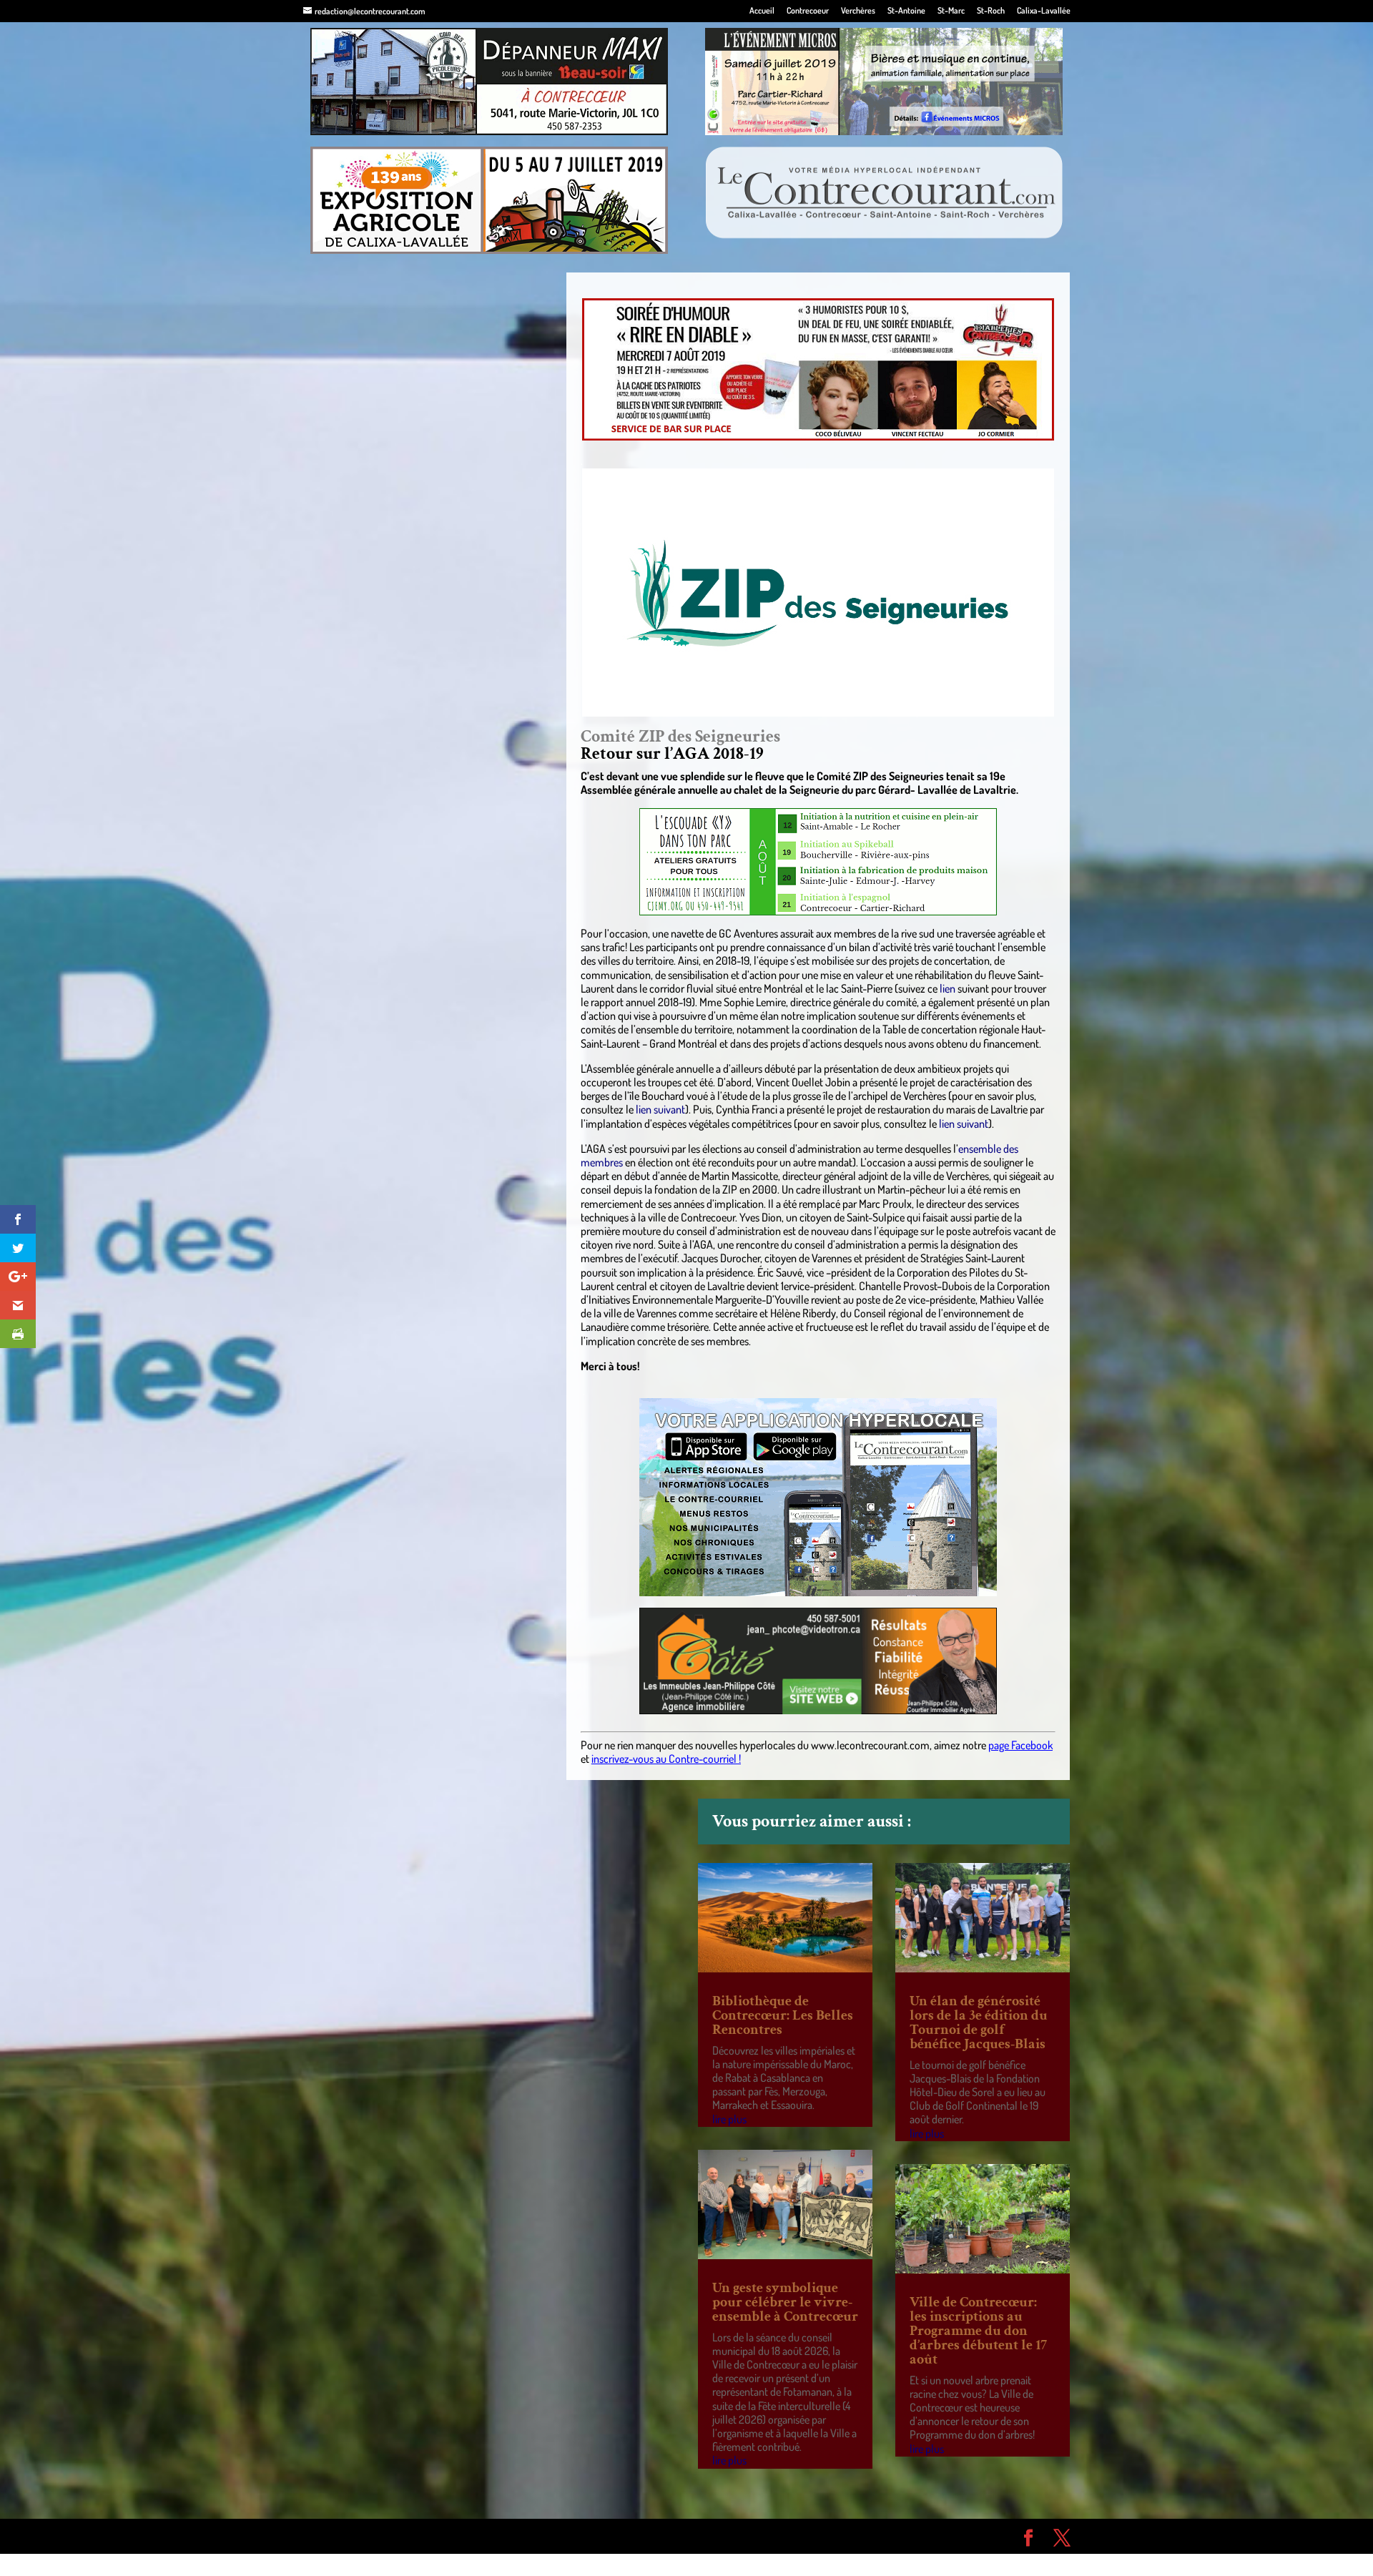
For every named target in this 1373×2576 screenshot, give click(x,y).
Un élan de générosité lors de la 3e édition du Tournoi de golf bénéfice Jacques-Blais (979, 2022)
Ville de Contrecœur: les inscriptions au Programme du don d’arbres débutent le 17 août (978, 2331)
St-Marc (951, 11)
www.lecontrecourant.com (870, 1745)
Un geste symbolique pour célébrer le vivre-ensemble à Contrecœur (785, 2302)
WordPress (512, 2536)
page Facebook (1020, 1745)
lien (946, 988)
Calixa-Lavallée (1044, 11)
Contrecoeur (808, 11)
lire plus (729, 2119)
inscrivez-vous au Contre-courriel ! (666, 1759)
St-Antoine (906, 11)
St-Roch (991, 11)
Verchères (858, 11)
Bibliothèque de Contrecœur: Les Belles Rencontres (783, 2015)
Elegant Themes (384, 2536)
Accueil (762, 11)
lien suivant (660, 1109)
